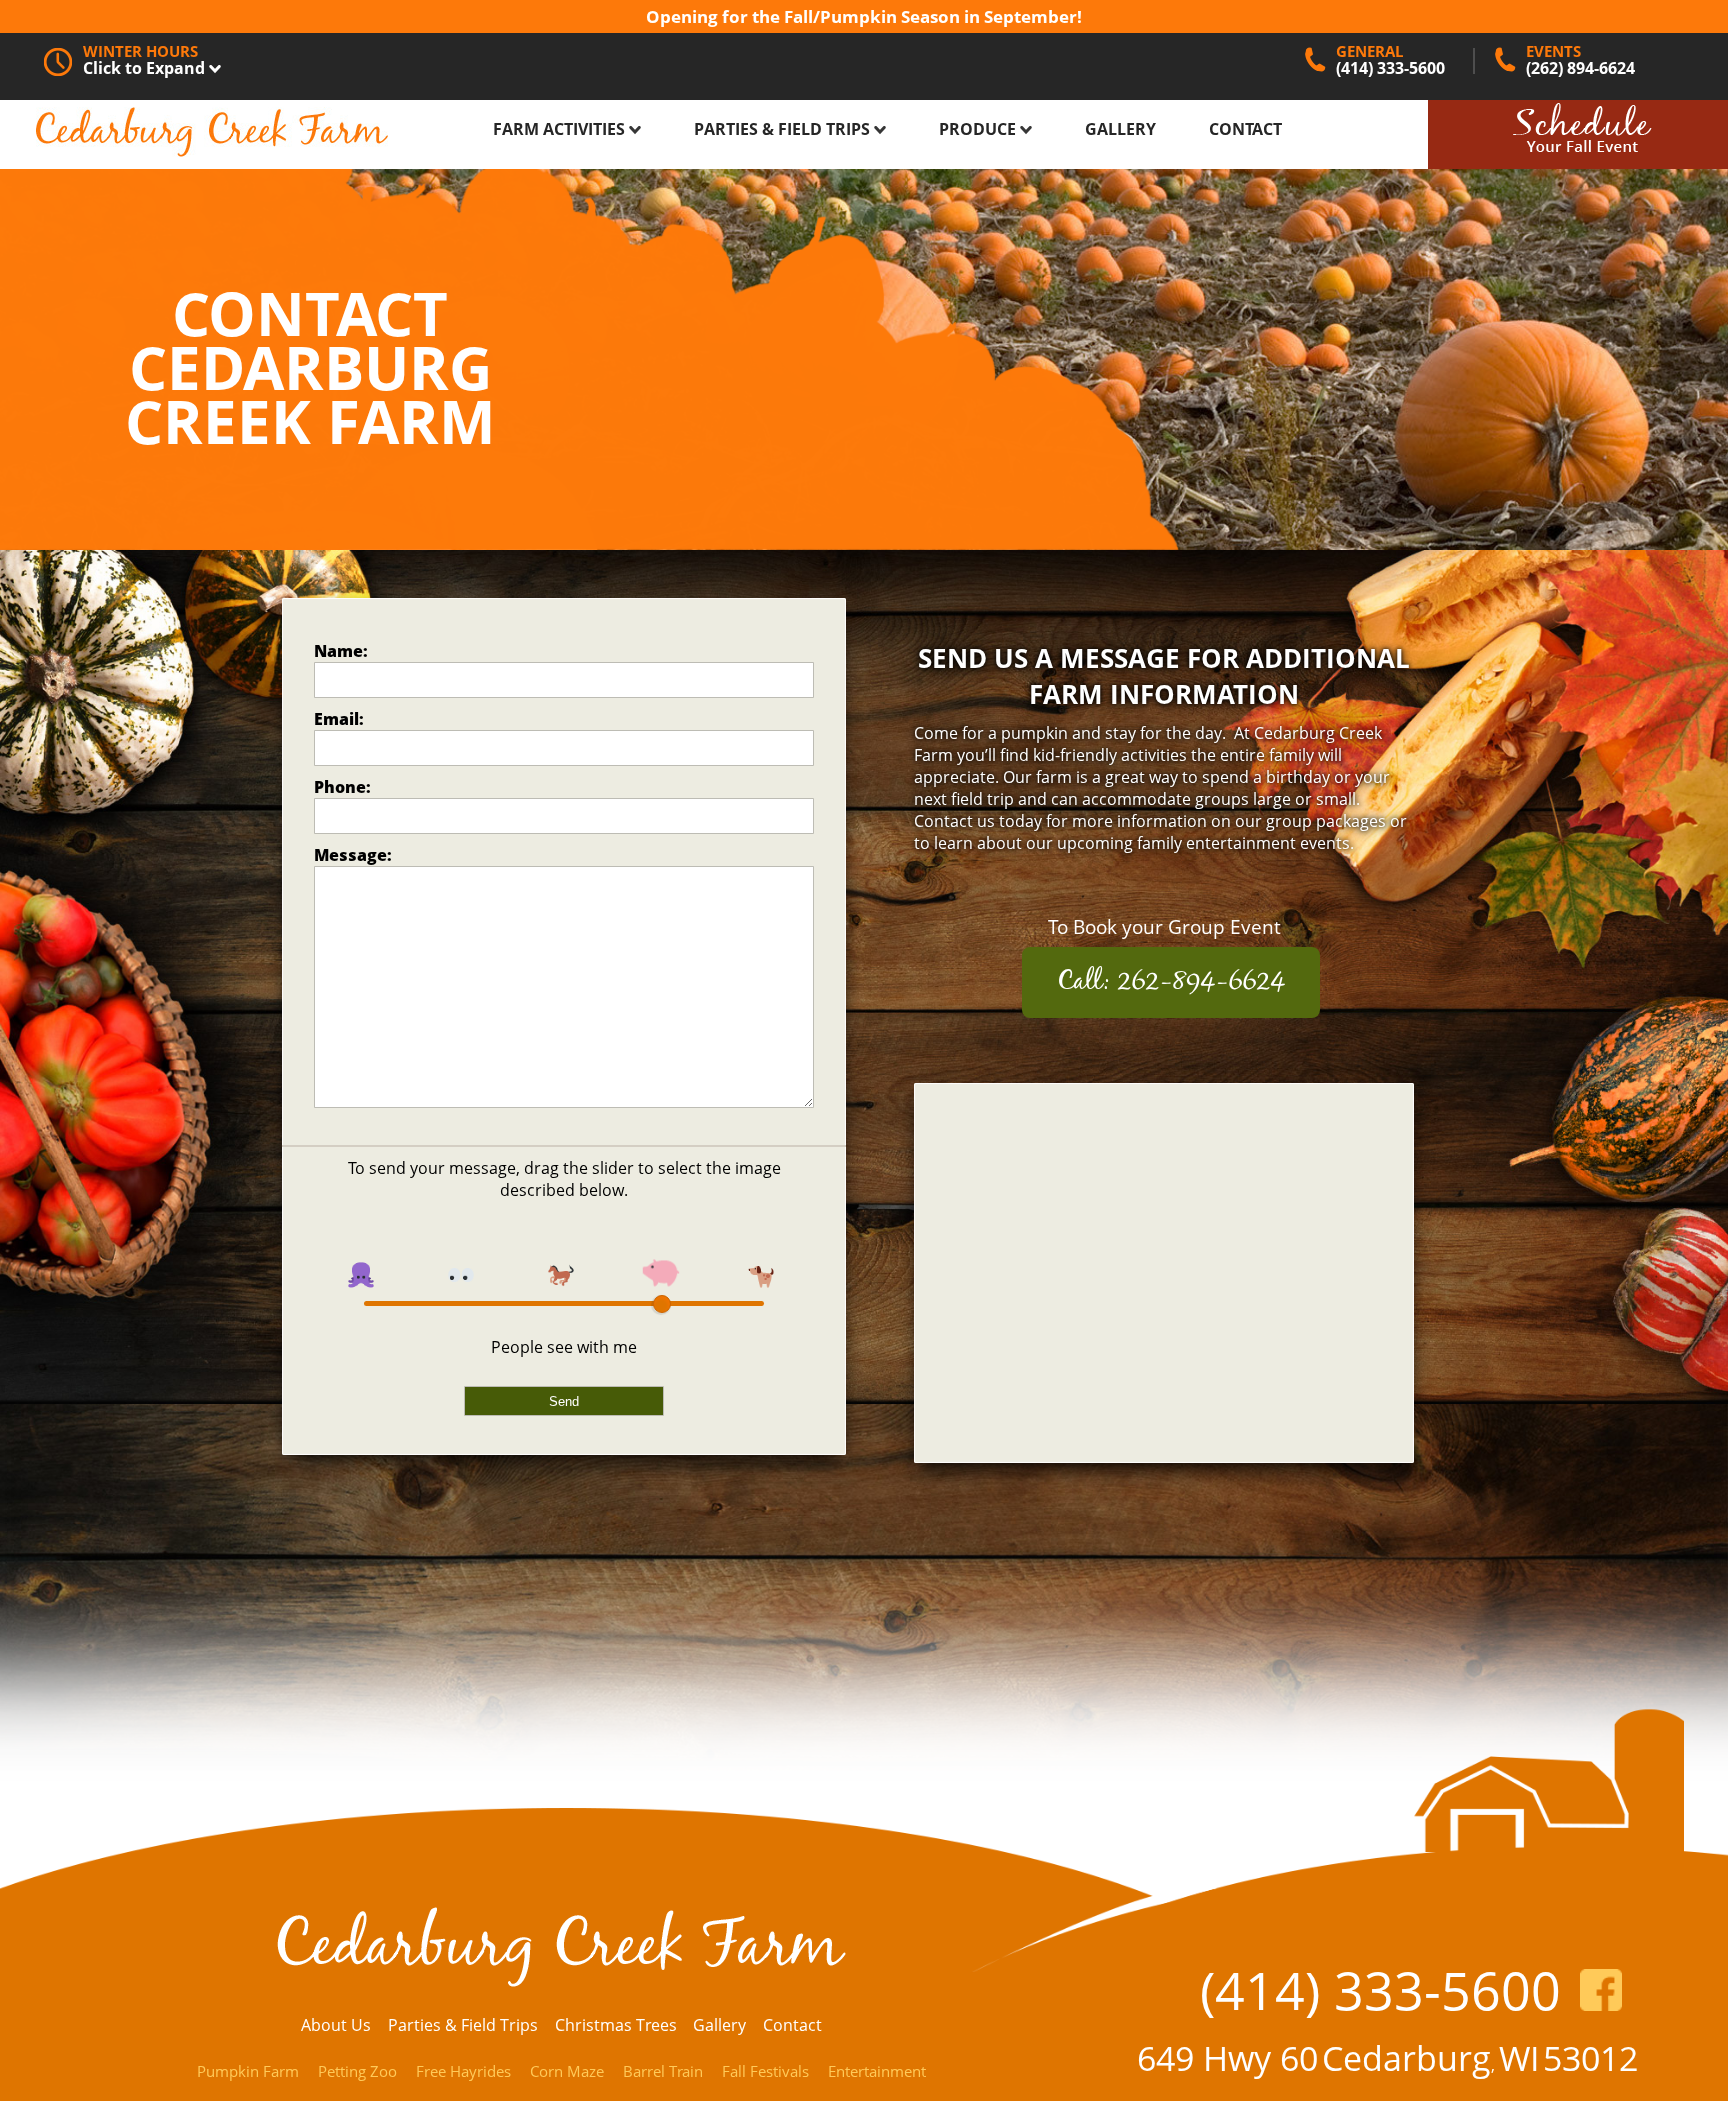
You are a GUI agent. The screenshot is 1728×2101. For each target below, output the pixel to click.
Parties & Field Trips (784, 129)
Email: (339, 719)
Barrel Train (663, 2071)
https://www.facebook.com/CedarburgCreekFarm (1601, 1990)
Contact (1245, 129)
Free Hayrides (463, 2071)
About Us (336, 2025)
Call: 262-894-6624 (1171, 982)
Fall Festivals (765, 2071)
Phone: (342, 787)
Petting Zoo (357, 2071)
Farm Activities (561, 129)
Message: (353, 855)
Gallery (1120, 129)
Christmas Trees (616, 2025)
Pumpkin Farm (248, 2071)
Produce (979, 129)
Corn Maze (567, 2071)
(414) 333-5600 (1380, 1990)
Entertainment (877, 2071)
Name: (341, 651)
